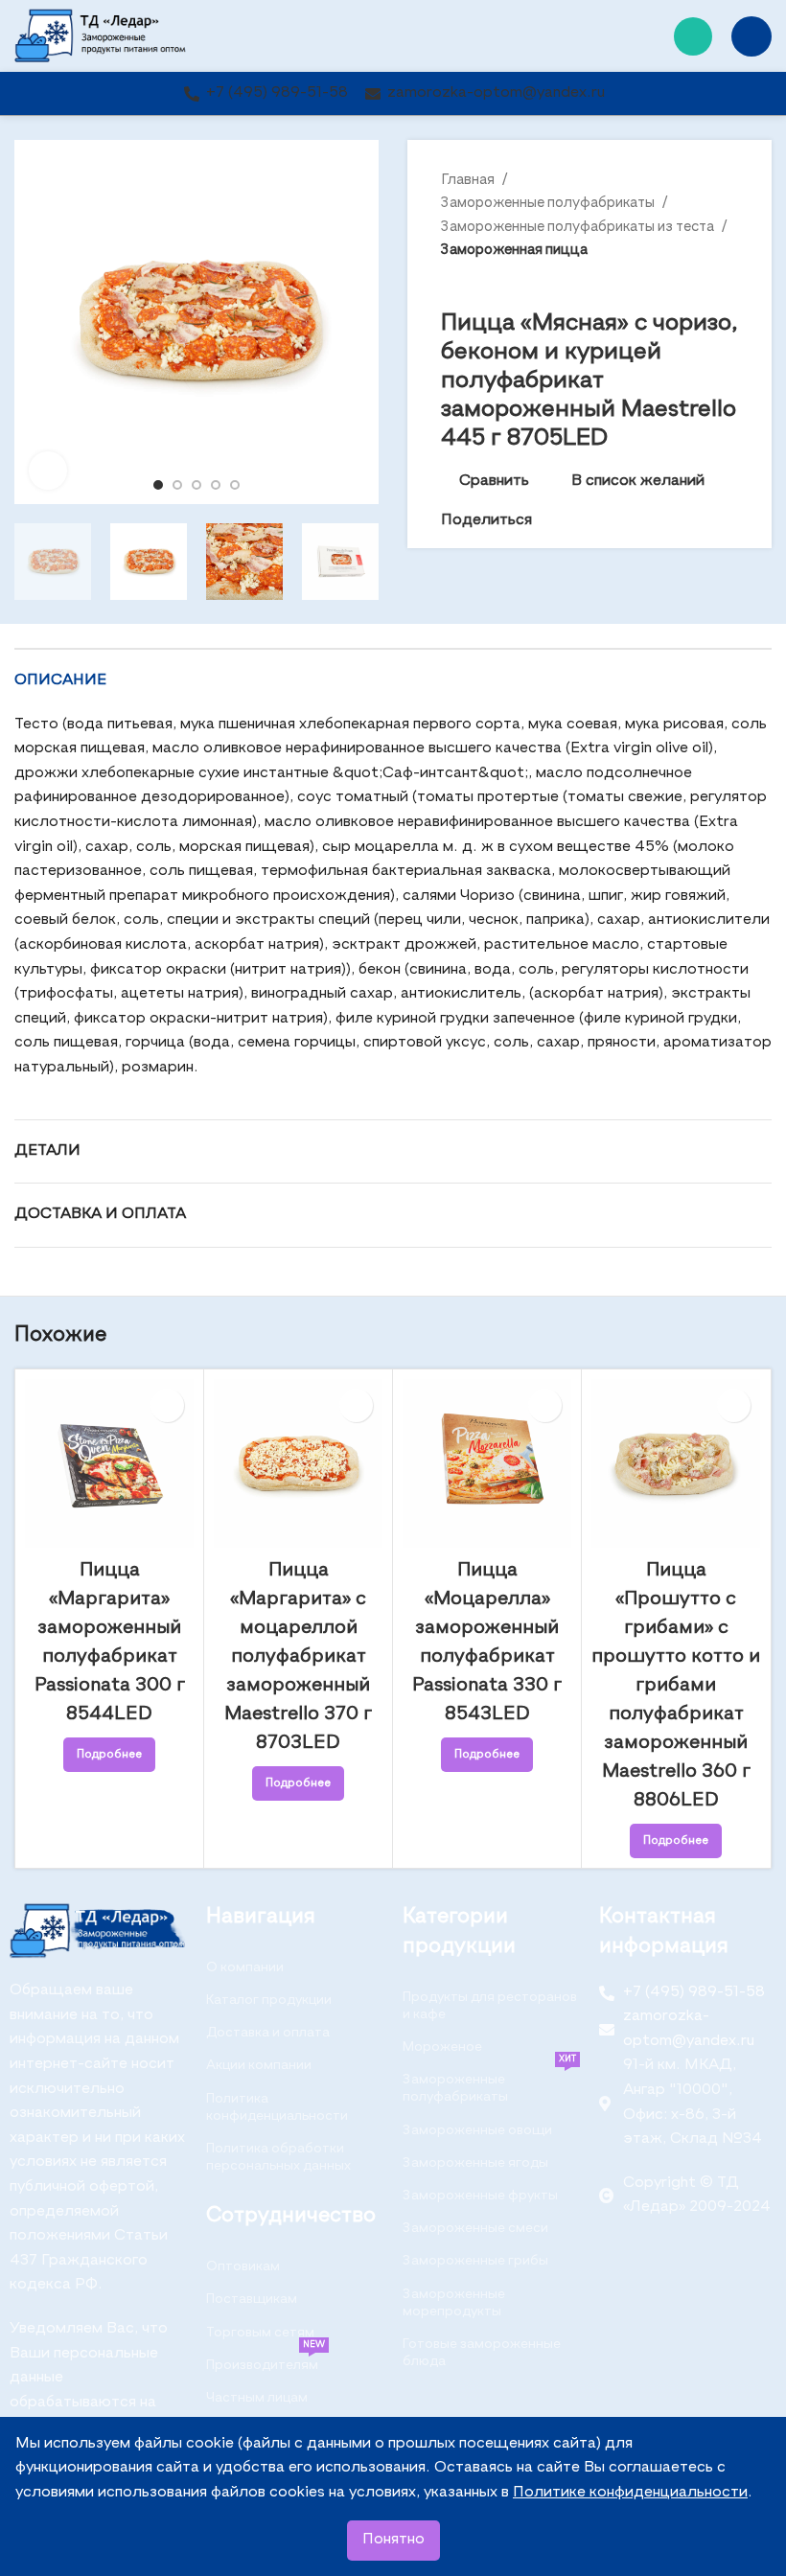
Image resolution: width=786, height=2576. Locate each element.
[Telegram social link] (614, 521)
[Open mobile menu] (751, 36)
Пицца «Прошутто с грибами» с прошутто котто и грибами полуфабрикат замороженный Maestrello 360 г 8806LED (676, 1686)
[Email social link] (548, 521)
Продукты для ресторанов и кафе (490, 2006)
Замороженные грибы (475, 2261)
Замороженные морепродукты (454, 2303)
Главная (469, 180)
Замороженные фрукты (480, 2196)
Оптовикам (243, 2266)
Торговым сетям (260, 2333)
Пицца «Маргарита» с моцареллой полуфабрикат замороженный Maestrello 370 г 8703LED (298, 1657)
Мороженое (442, 2047)
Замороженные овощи (477, 2130)
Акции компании (259, 2065)
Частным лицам (257, 2398)
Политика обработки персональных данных (278, 2157)
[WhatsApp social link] (693, 36)
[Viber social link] (636, 521)
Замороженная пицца (514, 250)
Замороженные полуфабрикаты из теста (579, 227)
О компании (245, 1967)
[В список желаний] (167, 1405)
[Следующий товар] (728, 281)
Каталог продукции (269, 2000)
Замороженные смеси (475, 2228)
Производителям (266, 2360)
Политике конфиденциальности (630, 2493)
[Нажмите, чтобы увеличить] (48, 471)
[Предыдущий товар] (690, 281)
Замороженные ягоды (475, 2163)
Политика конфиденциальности (277, 2107)
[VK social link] (592, 521)
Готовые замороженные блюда (482, 2353)
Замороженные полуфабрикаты (549, 203)
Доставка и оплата (268, 2033)
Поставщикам (252, 2299)
